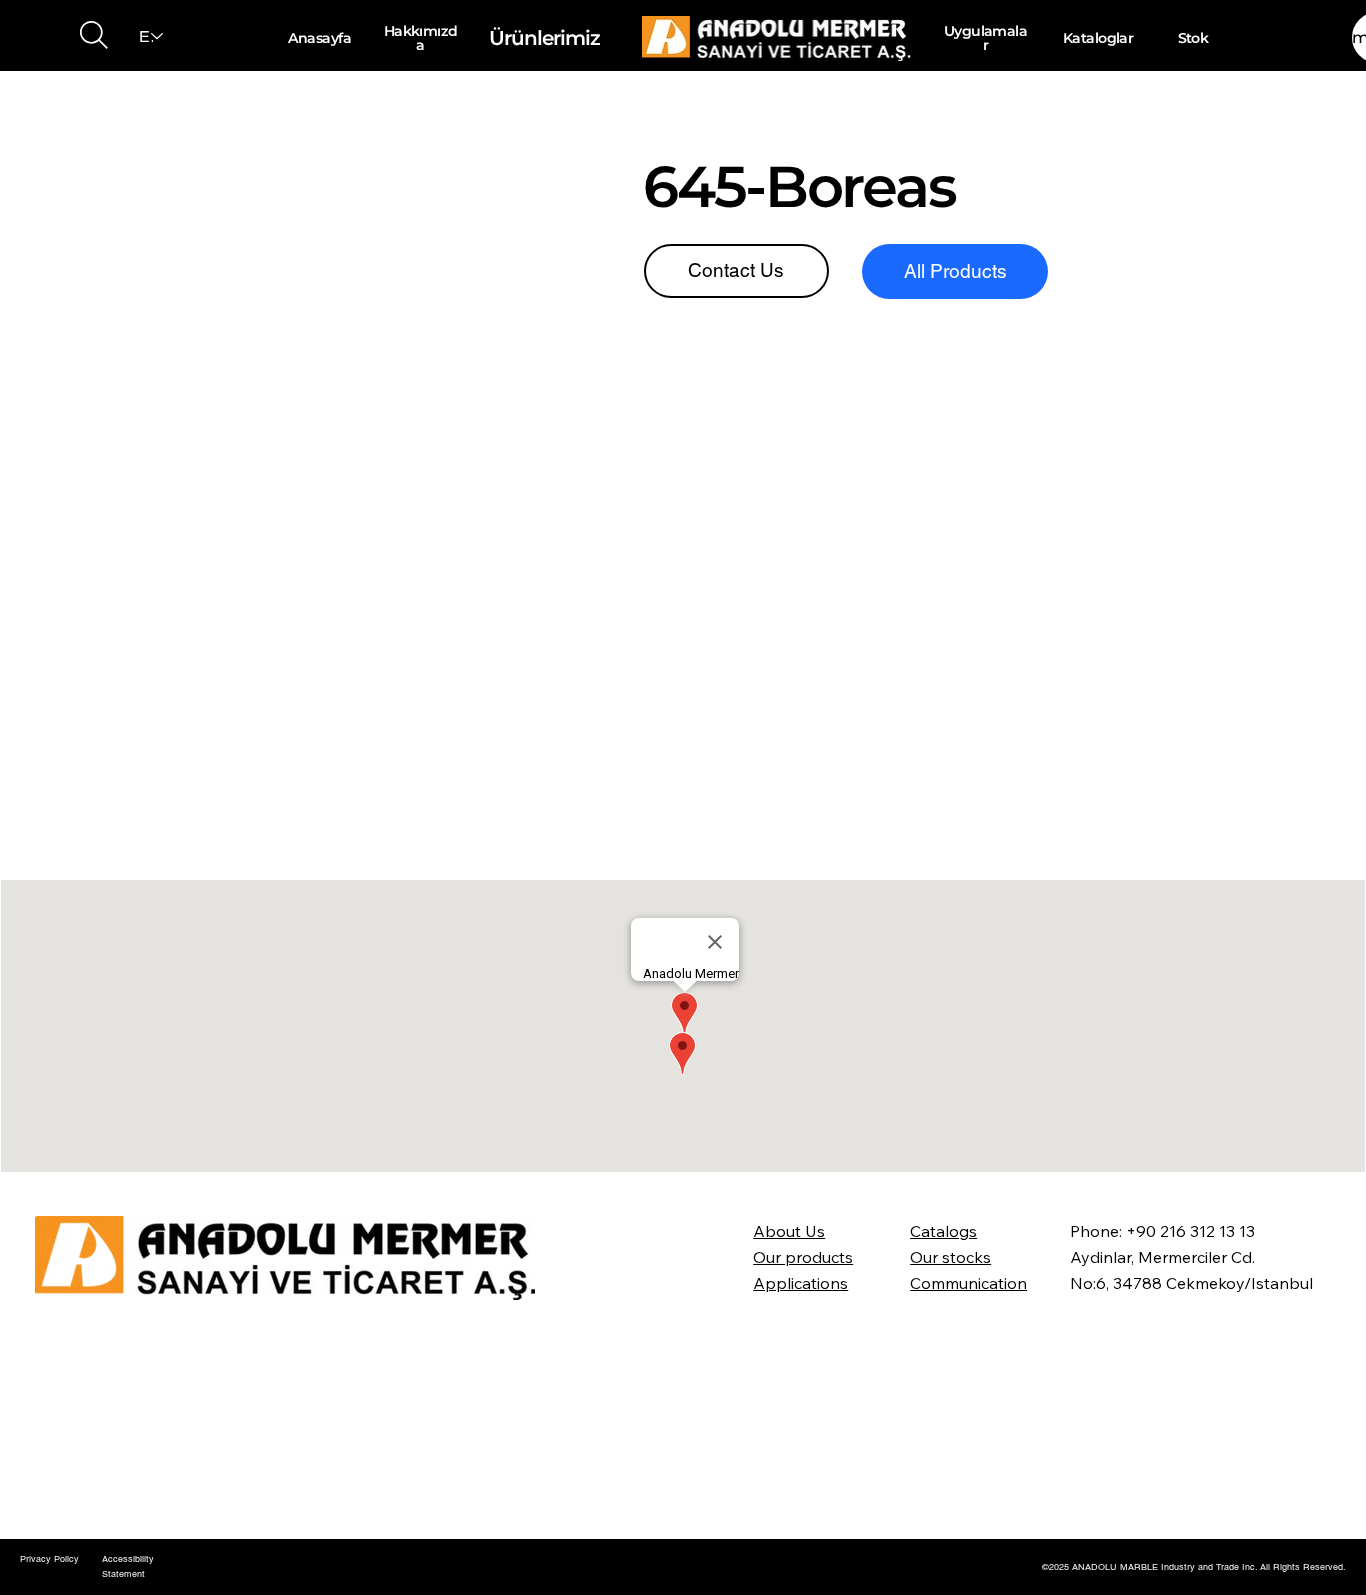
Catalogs (943, 1231)
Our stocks (950, 1257)
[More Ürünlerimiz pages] (606, 38)
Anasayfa (319, 38)
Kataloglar (1098, 38)
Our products (803, 1257)
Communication (968, 1283)
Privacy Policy (49, 1559)
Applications (800, 1283)
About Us (789, 1231)
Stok (1193, 38)
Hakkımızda (421, 38)
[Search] (94, 35)
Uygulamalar (985, 38)
